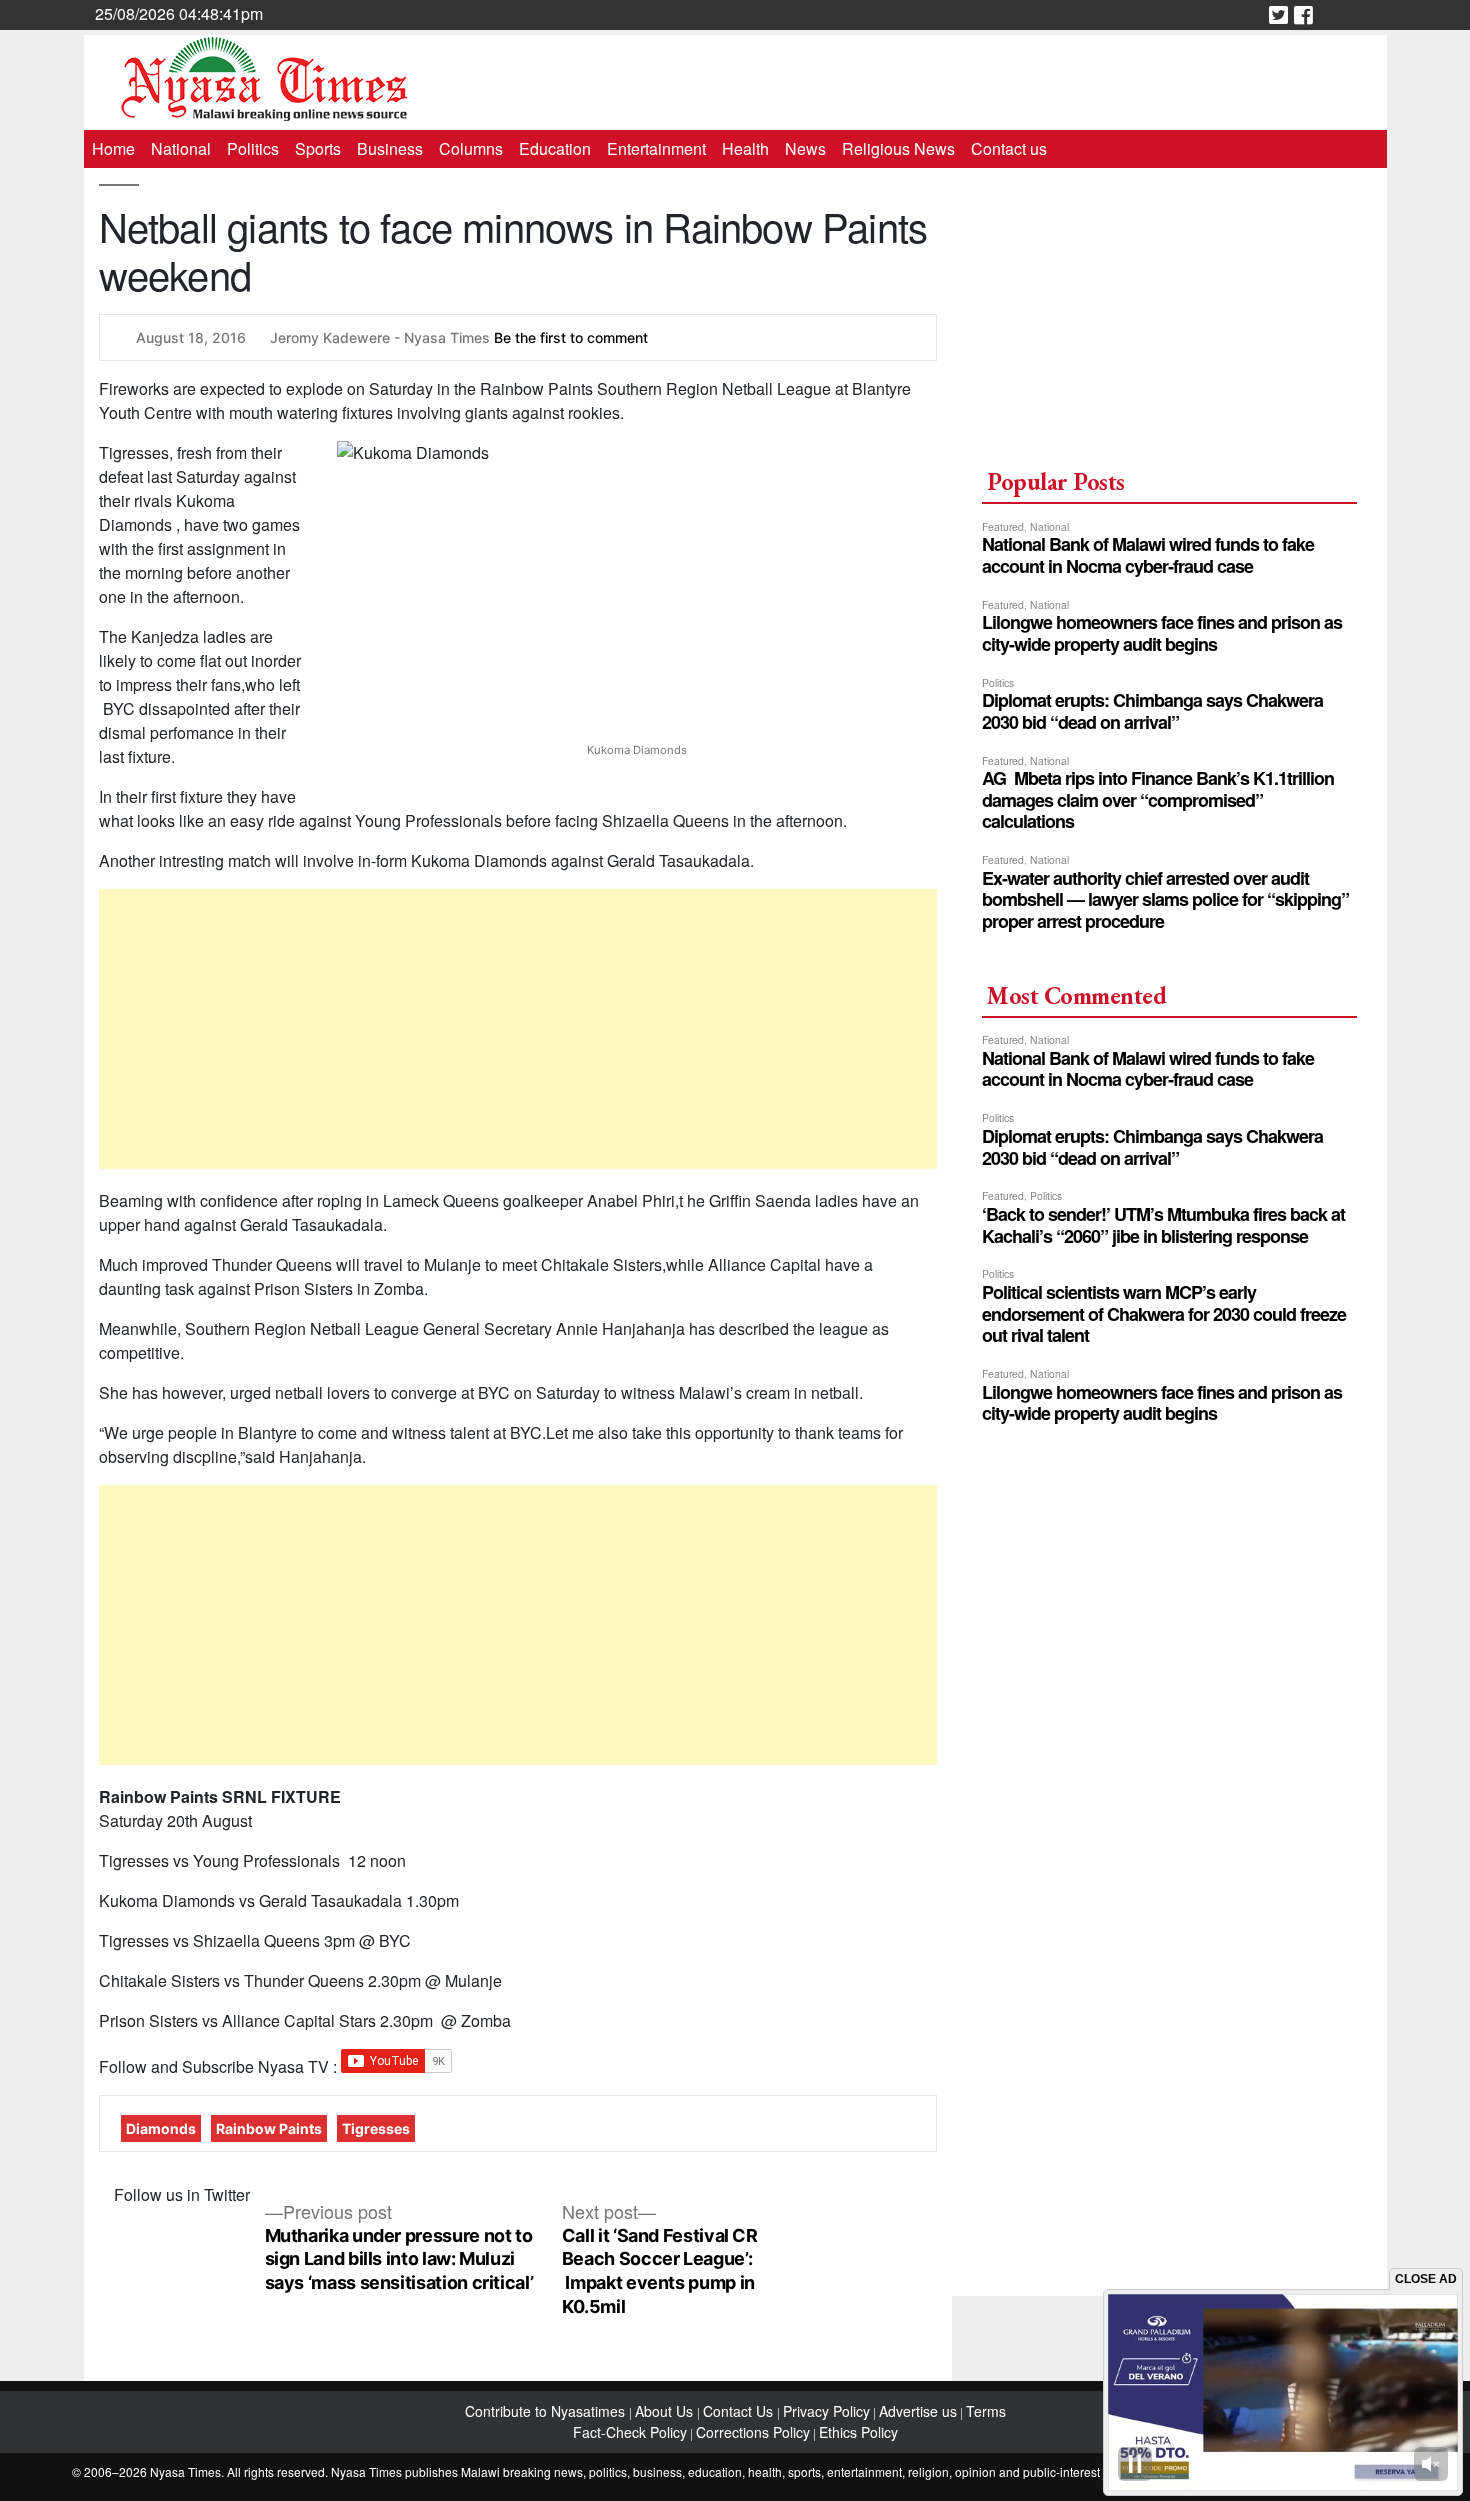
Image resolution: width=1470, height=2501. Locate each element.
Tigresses (376, 2128)
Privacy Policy (826, 2411)
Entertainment (656, 148)
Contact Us (740, 2411)
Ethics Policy (858, 2432)
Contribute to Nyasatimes (547, 2411)
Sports (318, 148)
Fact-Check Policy (630, 2432)
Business (390, 148)
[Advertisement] (518, 1029)
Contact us (1009, 148)
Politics (253, 148)
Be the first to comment (571, 337)
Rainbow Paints (269, 2128)
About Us (666, 2411)
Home (113, 148)
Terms (986, 2411)
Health (745, 148)
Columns (471, 148)
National (181, 148)
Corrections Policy (753, 2432)
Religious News (898, 148)
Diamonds (161, 2128)
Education (555, 148)
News (805, 148)
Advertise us (918, 2411)
